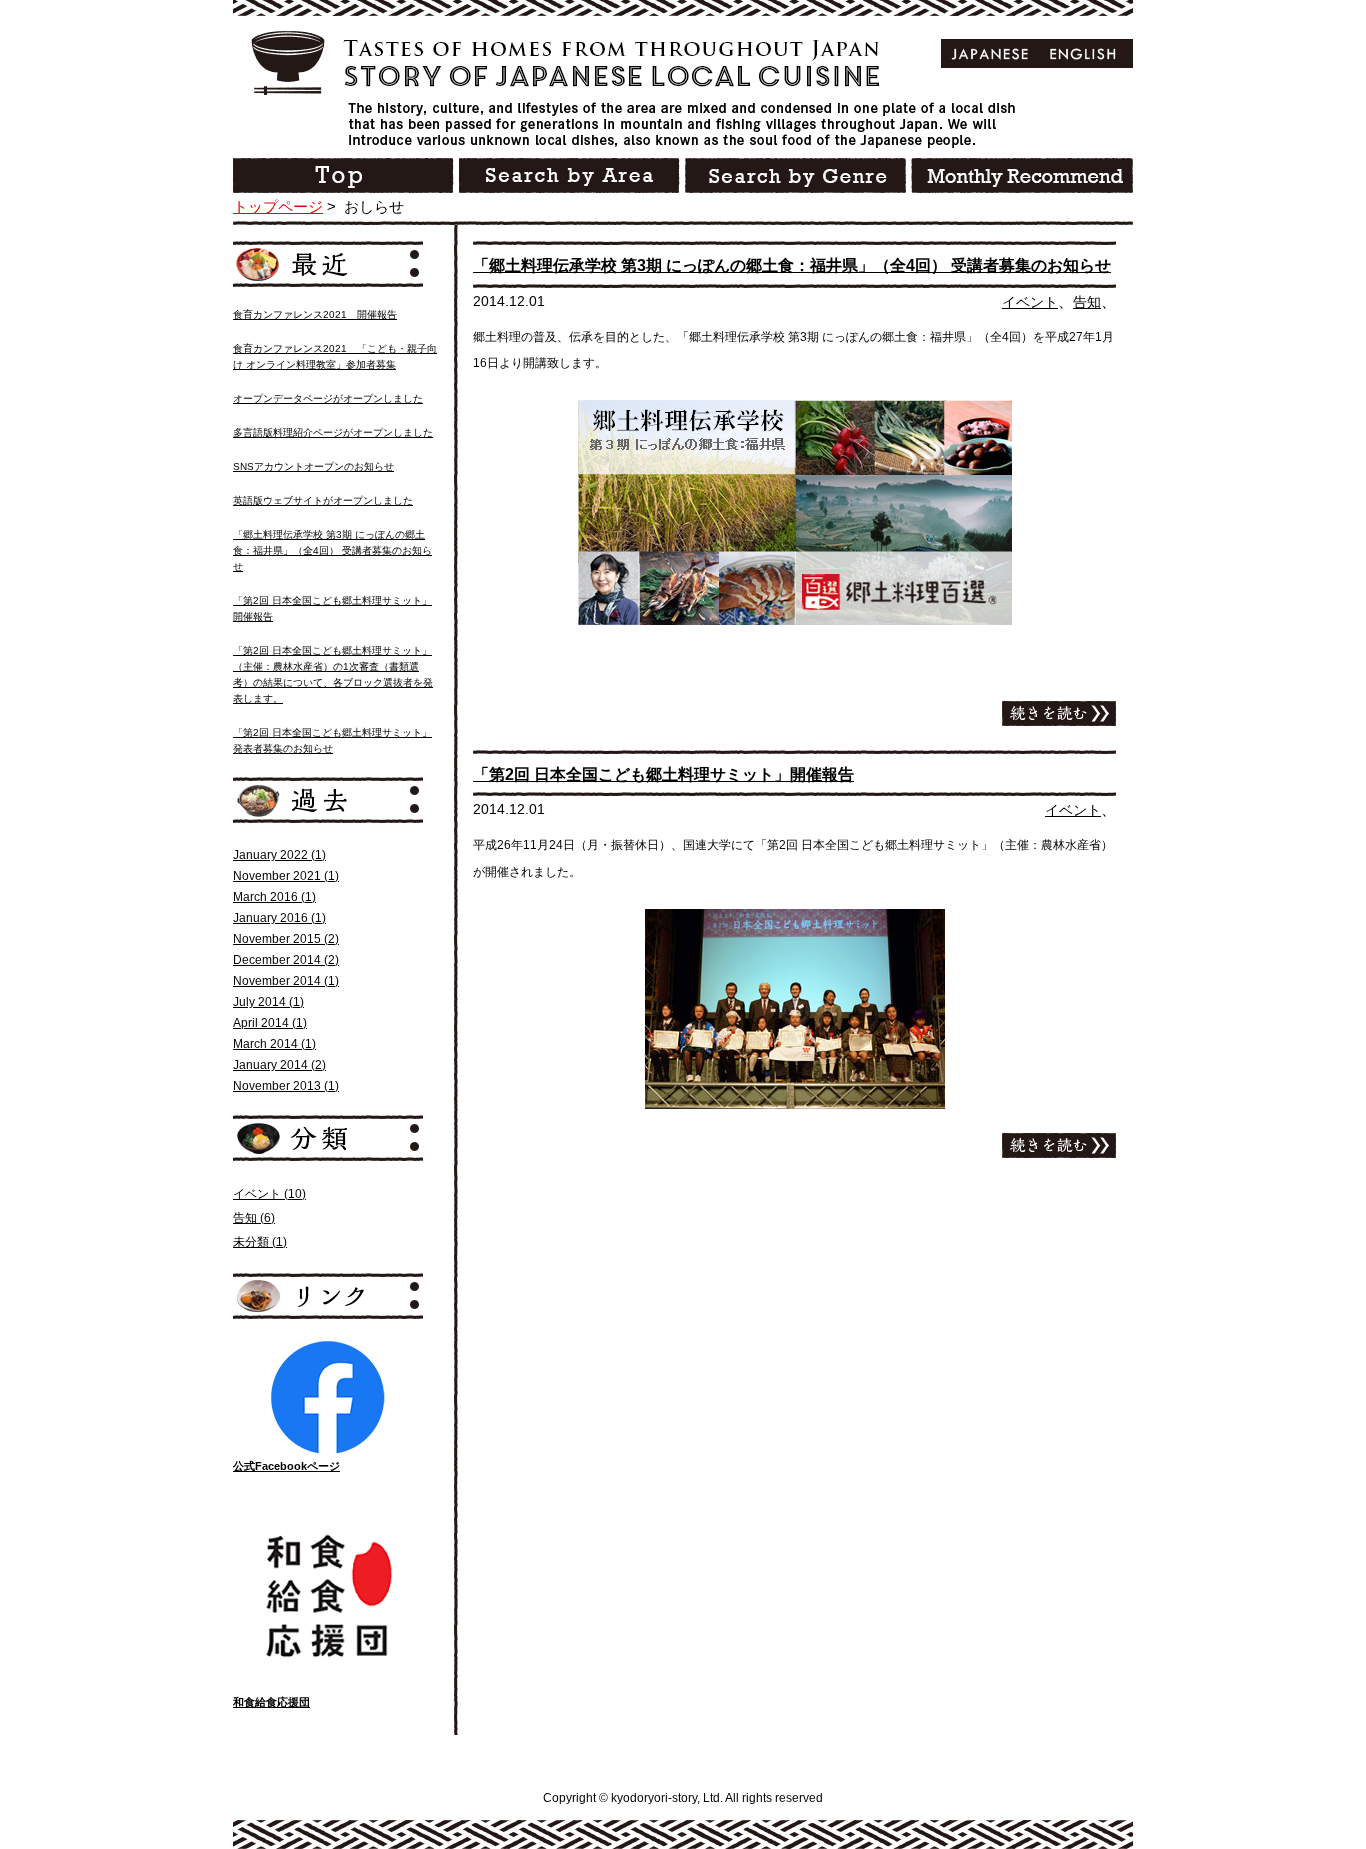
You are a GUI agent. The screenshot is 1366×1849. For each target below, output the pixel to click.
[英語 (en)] (1083, 53)
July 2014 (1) (268, 1002)
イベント (1030, 302)
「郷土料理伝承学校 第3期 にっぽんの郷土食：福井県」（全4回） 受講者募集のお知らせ (792, 265)
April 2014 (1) (270, 1023)
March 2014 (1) (274, 1044)
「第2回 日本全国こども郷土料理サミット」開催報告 (663, 774)
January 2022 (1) (279, 855)
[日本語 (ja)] (990, 53)
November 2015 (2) (286, 939)
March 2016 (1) (274, 897)
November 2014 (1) (286, 981)
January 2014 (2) (279, 1065)
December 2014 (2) (286, 960)
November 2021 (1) (286, 876)
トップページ (278, 206)
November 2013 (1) (286, 1086)
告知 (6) (254, 1218)
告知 (1087, 302)
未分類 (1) (260, 1242)
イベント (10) (269, 1194)
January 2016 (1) (279, 918)
